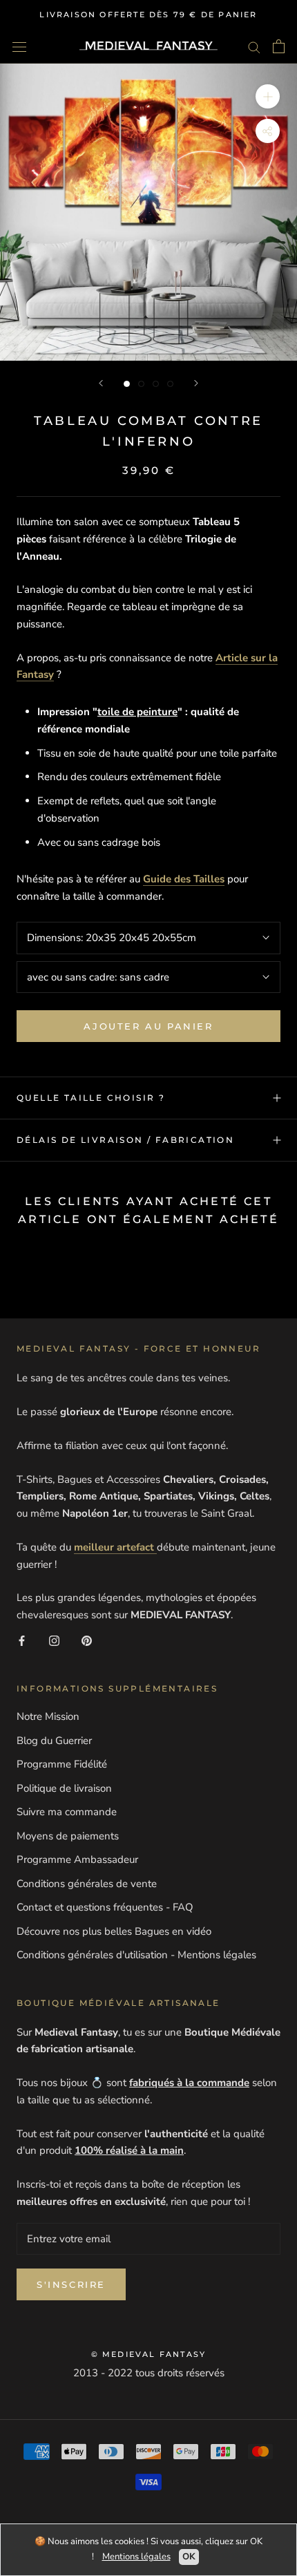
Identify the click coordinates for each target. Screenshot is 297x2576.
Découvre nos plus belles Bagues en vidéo (114, 1931)
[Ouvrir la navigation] (19, 46)
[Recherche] (254, 47)
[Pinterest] (87, 1640)
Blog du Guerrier (54, 1741)
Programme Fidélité (62, 1764)
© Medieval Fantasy (149, 2354)
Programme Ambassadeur (77, 1859)
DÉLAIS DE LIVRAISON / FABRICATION (125, 1140)
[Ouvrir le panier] (279, 46)
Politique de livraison (64, 1788)
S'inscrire (71, 2284)
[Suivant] (196, 383)
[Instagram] (54, 1640)
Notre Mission (48, 1716)
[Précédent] (101, 383)
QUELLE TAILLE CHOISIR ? (91, 1098)
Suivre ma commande (67, 1812)
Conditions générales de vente (87, 1884)
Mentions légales (136, 2557)
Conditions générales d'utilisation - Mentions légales (136, 1955)
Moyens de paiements (68, 1836)
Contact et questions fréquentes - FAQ (105, 1907)
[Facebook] (22, 1640)
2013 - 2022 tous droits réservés (149, 2373)
